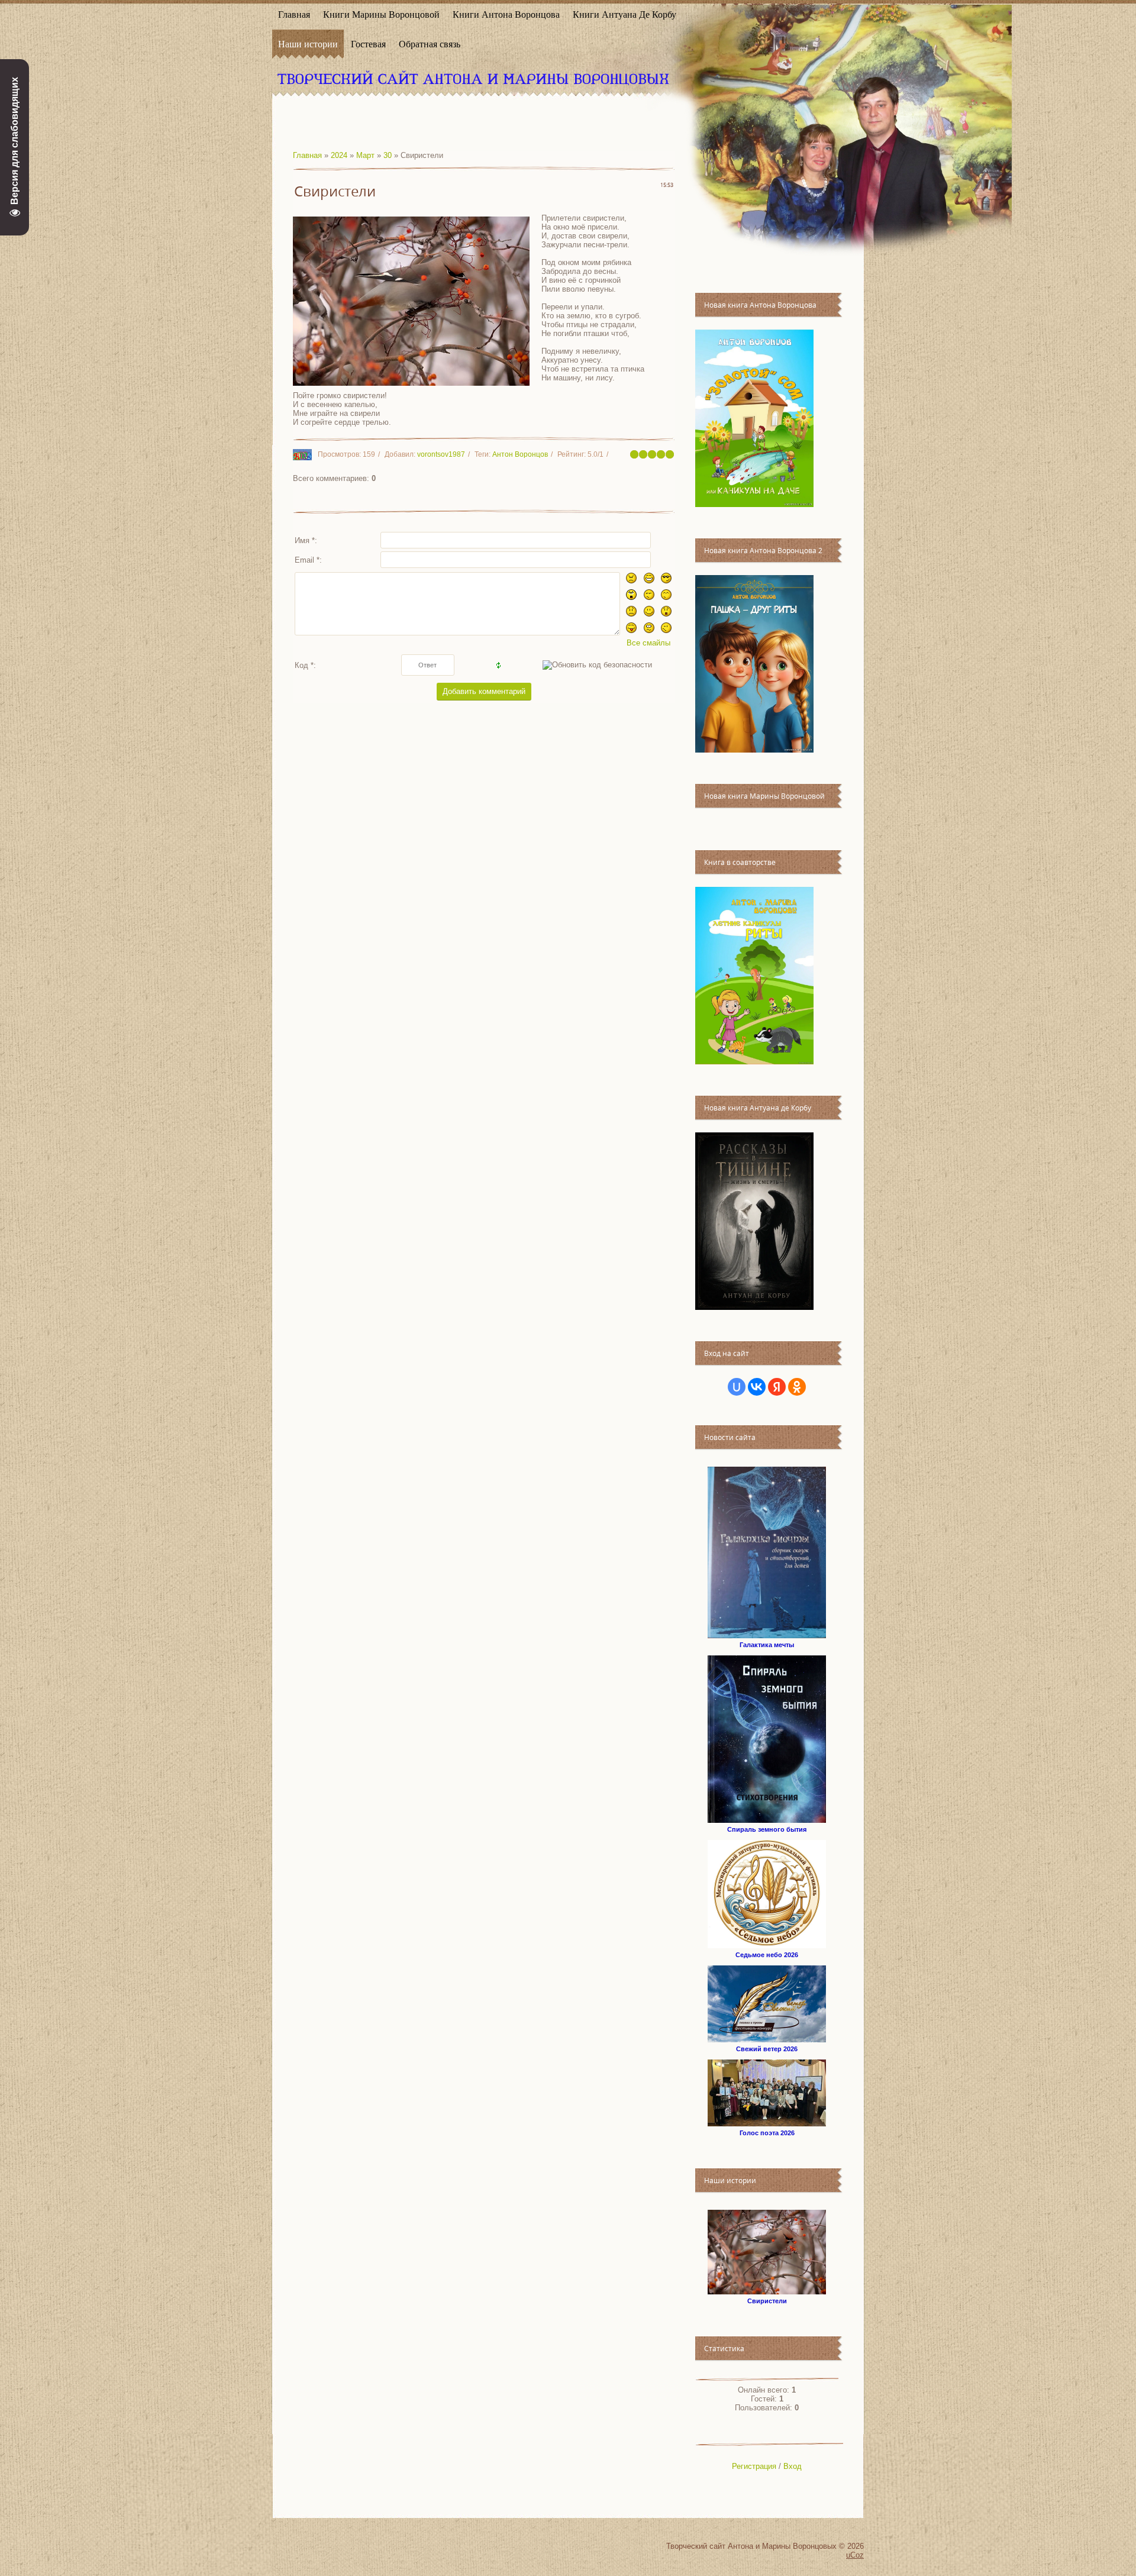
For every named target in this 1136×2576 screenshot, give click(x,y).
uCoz (855, 2555)
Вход (793, 2466)
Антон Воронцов (520, 454)
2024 (339, 155)
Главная (307, 155)
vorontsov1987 (441, 454)
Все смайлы (648, 643)
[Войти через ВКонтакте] (757, 1387)
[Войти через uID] (737, 1387)
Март (365, 155)
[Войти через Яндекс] (777, 1387)
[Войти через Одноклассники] (797, 1387)
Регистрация (754, 2466)
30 (388, 155)
